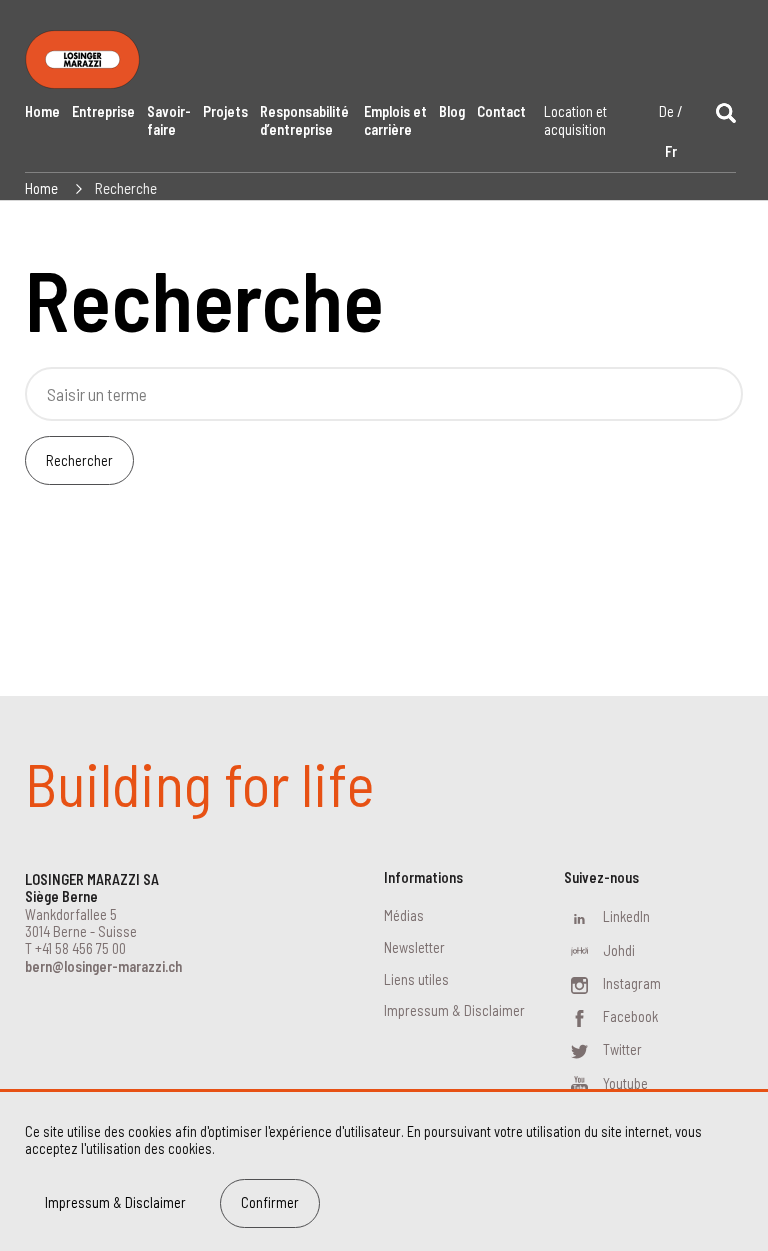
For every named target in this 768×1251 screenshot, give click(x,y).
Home (42, 111)
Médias (404, 915)
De (666, 111)
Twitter (622, 1049)
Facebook (630, 1016)
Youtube (625, 1083)
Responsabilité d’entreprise (304, 120)
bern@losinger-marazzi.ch (103, 966)
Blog (452, 111)
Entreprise (103, 111)
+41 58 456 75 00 (80, 948)
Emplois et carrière (395, 120)
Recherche (126, 188)
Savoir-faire (169, 120)
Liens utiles (416, 979)
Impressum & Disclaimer (454, 1010)
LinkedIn (626, 916)
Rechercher (79, 460)
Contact (501, 111)
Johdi (619, 950)
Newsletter (414, 947)
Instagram (632, 983)
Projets (225, 111)
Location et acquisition (575, 120)
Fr (671, 151)
